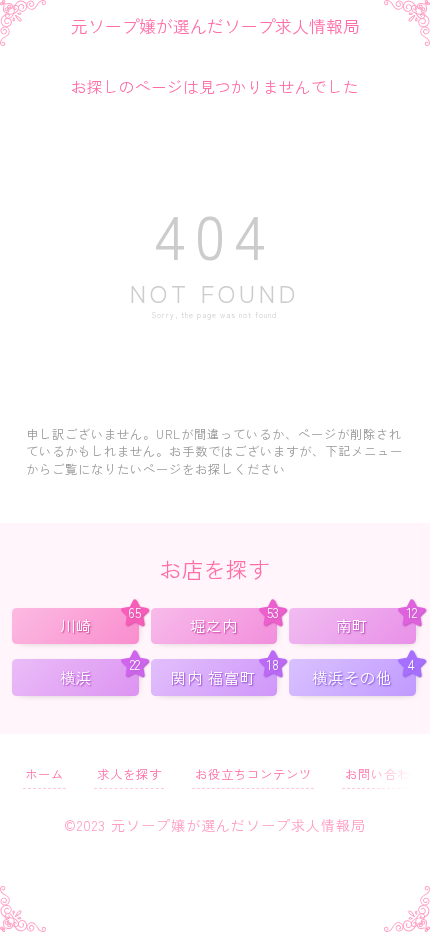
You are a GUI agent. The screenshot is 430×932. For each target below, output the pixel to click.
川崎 (99, 622)
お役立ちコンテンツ (253, 774)
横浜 (99, 673)
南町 (375, 622)
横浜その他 (363, 673)
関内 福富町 (224, 673)
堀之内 (233, 622)
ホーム (44, 774)
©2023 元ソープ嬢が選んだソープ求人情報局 (215, 825)
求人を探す (129, 774)
